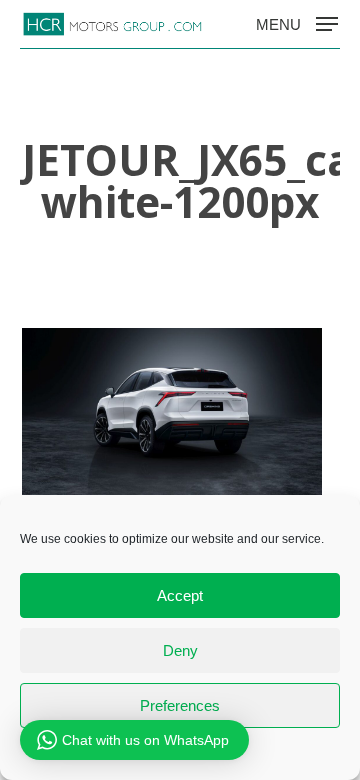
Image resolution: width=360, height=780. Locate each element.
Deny (180, 650)
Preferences (180, 705)
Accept (180, 595)
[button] (297, 23)
